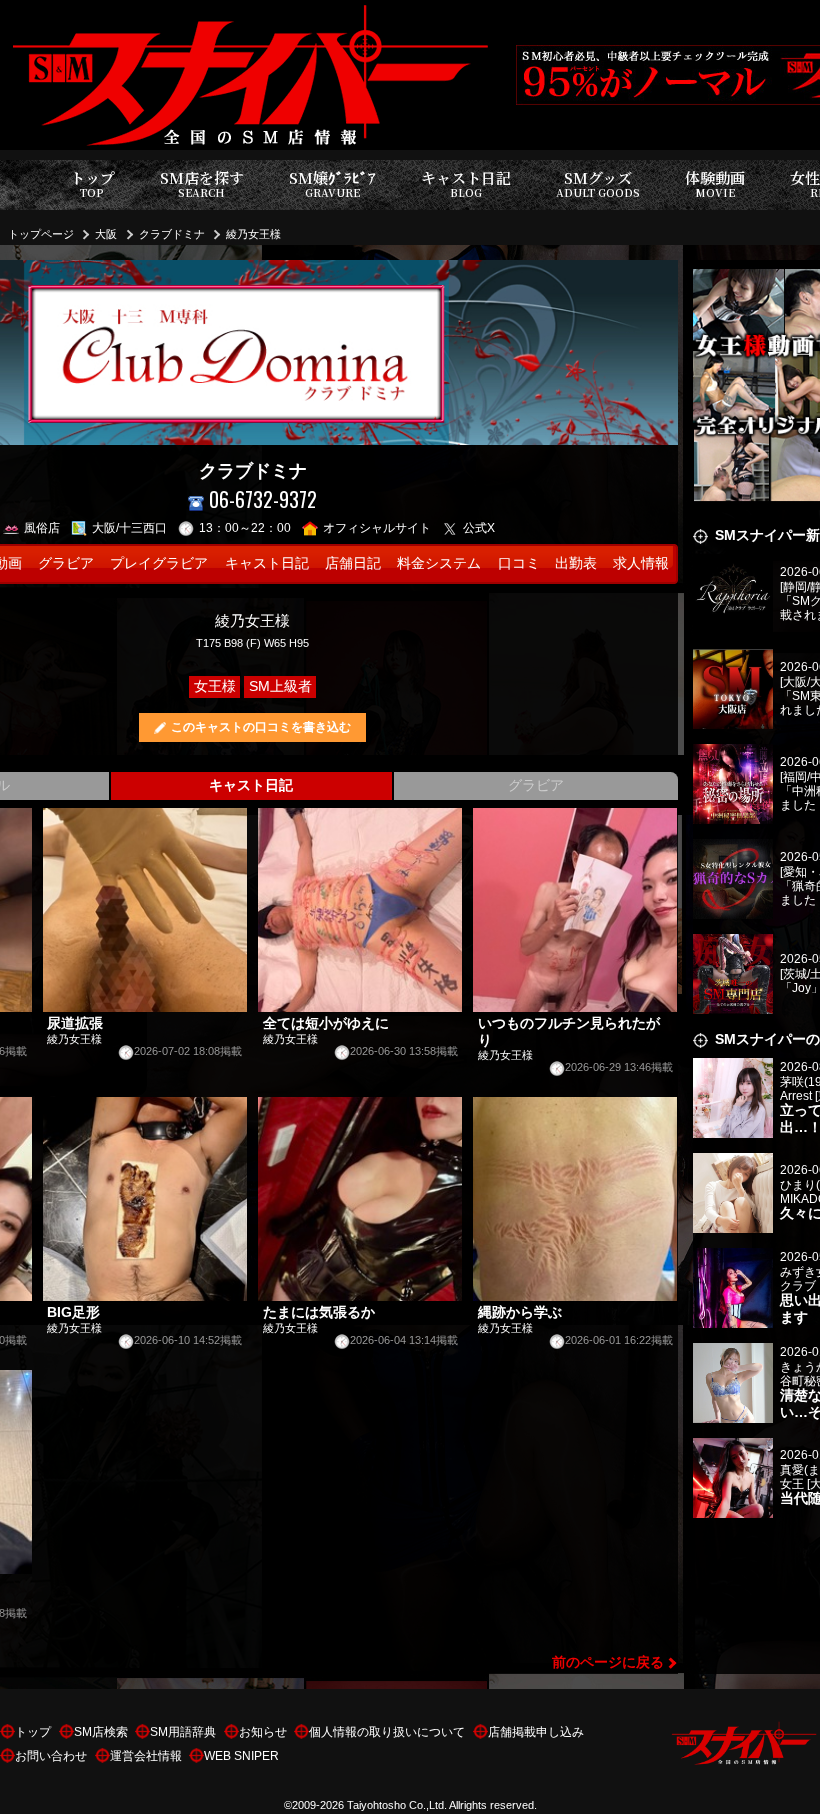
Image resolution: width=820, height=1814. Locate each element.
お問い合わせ (51, 1756)
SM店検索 (101, 1732)
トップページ (41, 234)
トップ (92, 183)
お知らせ (263, 1732)
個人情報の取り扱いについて (387, 1732)
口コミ (519, 563)
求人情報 (641, 563)
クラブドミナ (172, 234)
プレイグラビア (159, 563)
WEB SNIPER (241, 1756)
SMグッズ (598, 183)
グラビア (66, 563)
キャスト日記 (466, 183)
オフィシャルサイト (377, 528)
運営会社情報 (146, 1756)
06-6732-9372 (263, 499)
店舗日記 (353, 563)
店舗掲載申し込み (536, 1732)
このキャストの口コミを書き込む (261, 727)
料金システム (439, 563)
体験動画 (715, 183)
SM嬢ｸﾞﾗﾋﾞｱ (332, 183)
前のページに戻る (608, 1662)
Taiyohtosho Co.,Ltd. (397, 1805)
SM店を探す (202, 183)
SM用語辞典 (183, 1732)
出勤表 (576, 563)
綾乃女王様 (253, 234)
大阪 (106, 234)
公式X (479, 528)
